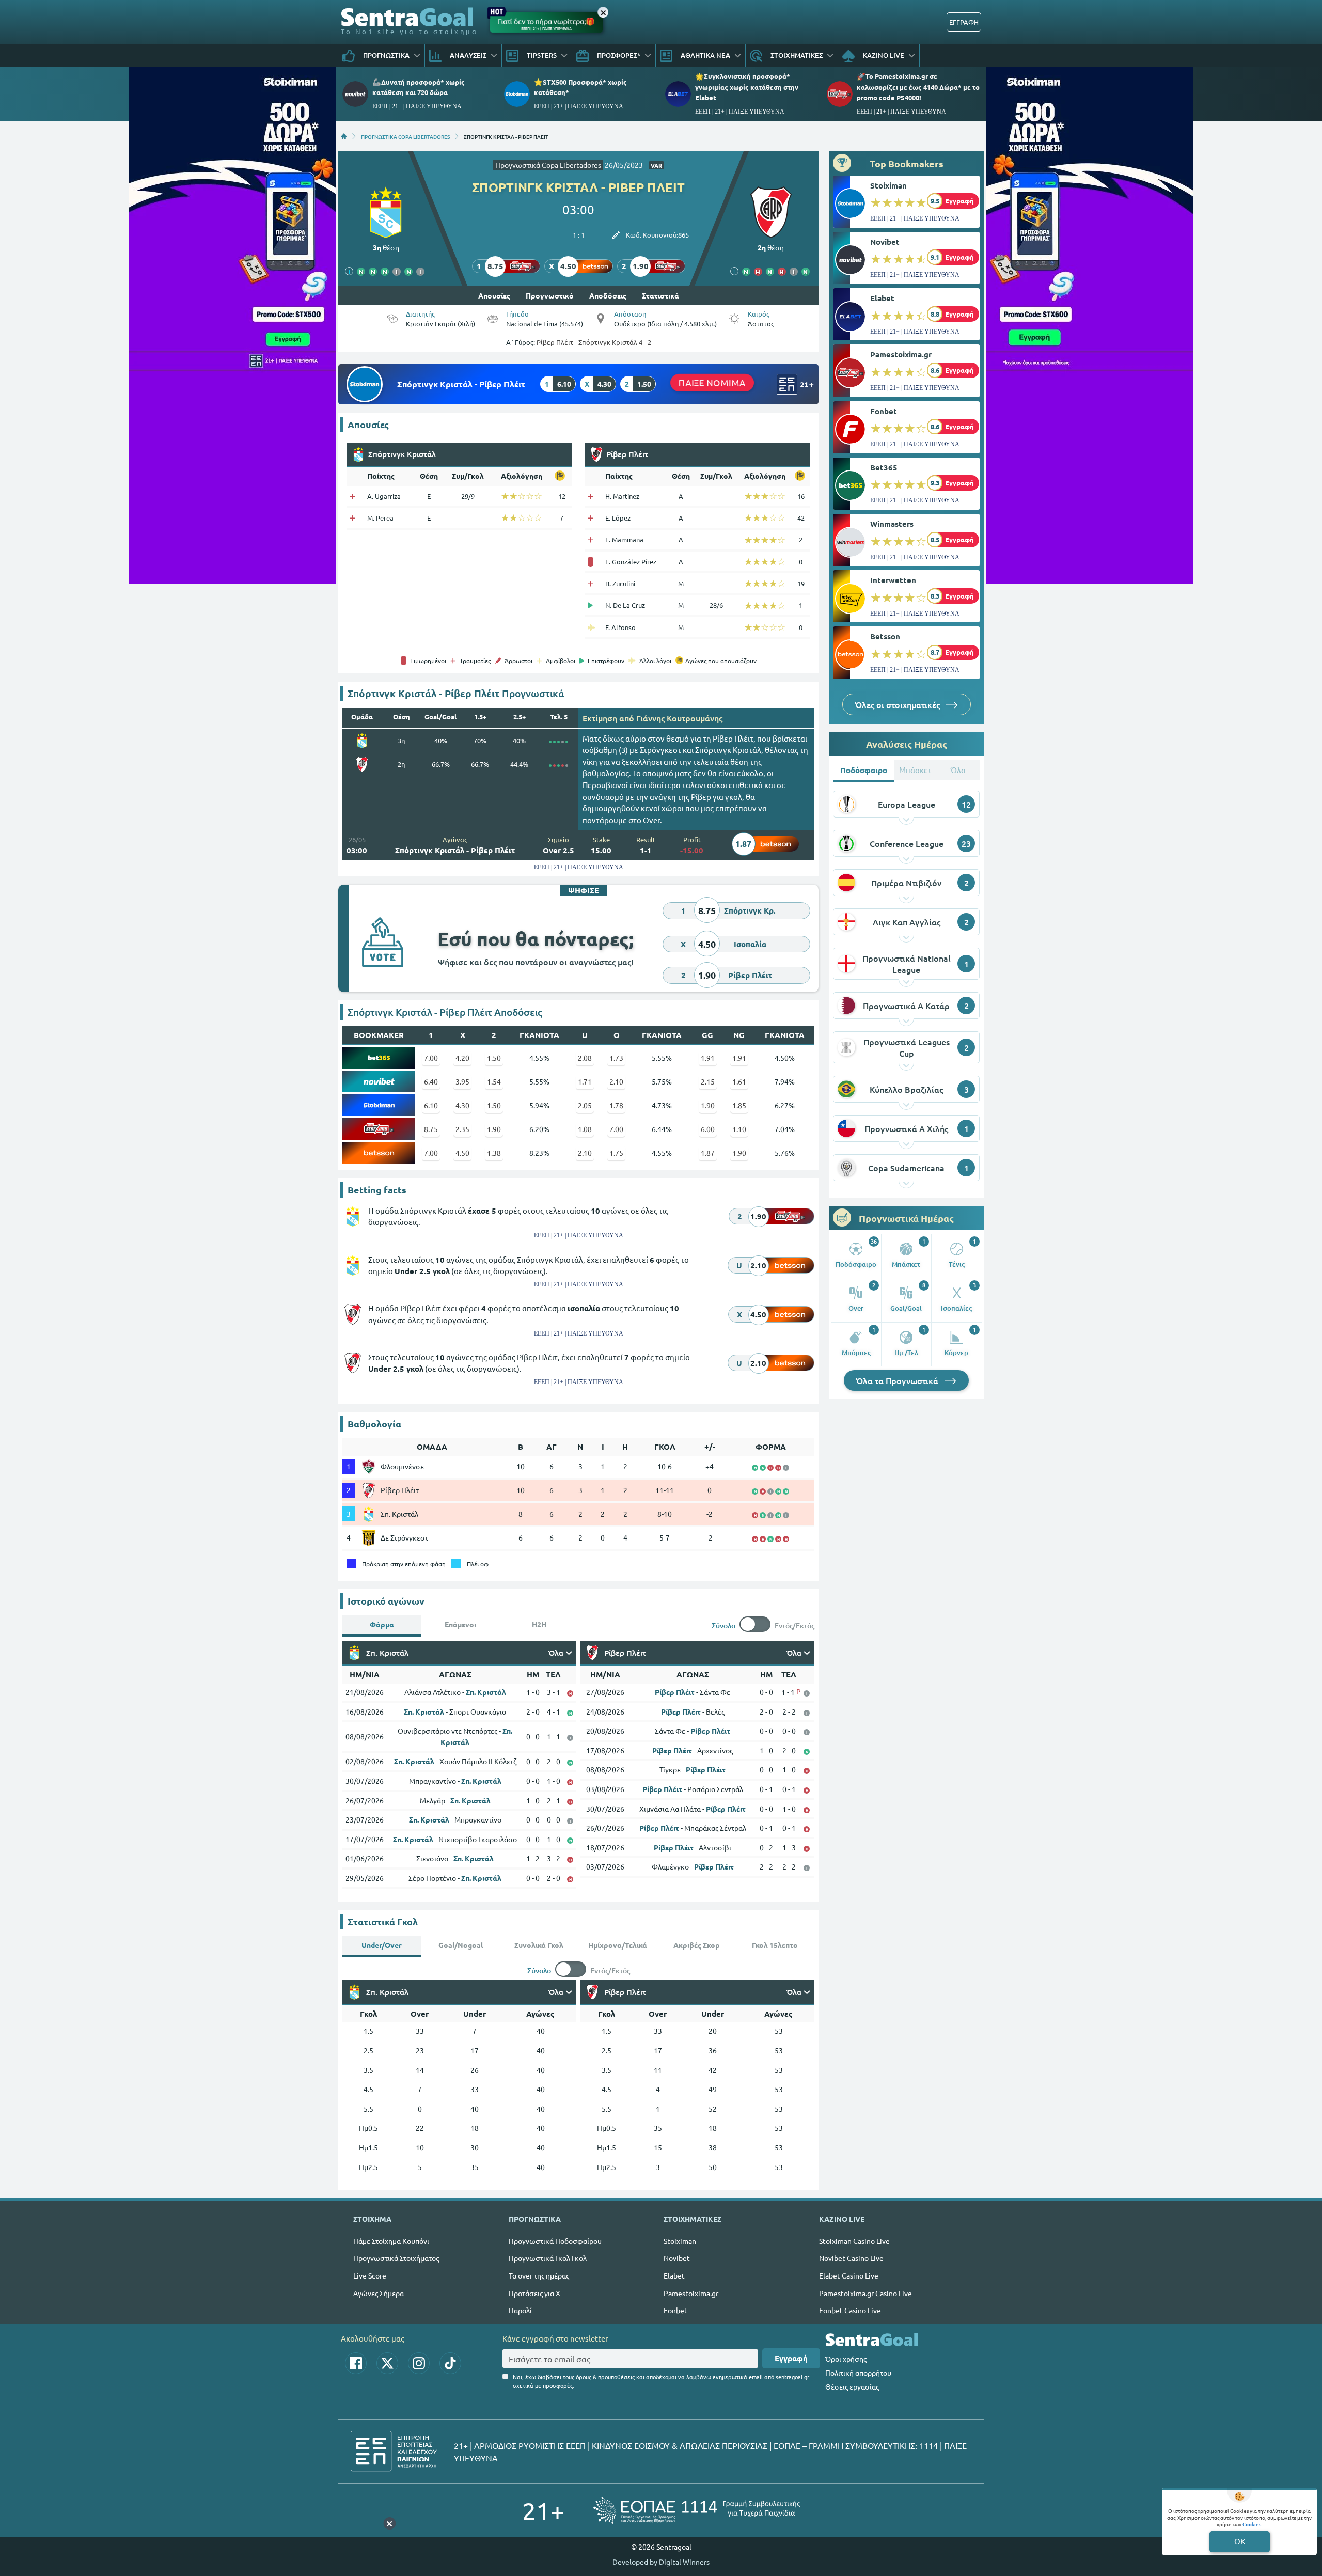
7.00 (431, 1058)
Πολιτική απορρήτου (858, 2373)
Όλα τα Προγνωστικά (898, 1380)
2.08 (585, 1058)
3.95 (462, 1081)
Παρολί (520, 2310)
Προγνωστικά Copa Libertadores (548, 165)
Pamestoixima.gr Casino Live (865, 2293)
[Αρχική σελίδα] (344, 136)
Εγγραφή (791, 2358)
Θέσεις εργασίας (852, 2386)
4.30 (462, 1105)
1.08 (585, 1129)
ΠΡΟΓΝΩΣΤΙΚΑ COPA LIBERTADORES (405, 136)
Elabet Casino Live (849, 2275)
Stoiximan (888, 185)
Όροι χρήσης (846, 2359)
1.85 (739, 1105)
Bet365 (884, 467)
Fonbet (884, 411)
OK (1240, 2541)
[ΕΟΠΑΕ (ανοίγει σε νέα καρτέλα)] (697, 2510)
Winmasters (892, 524)
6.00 (708, 1129)
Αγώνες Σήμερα (379, 2293)
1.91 (708, 1058)
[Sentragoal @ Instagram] (419, 2363)
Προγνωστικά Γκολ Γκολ (548, 2258)
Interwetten (893, 580)
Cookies (1252, 2524)
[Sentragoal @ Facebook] (356, 2363)
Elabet (882, 298)
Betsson (885, 636)
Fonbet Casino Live (850, 2310)
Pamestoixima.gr (901, 354)
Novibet (885, 242)
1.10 (739, 1129)
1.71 (585, 1081)
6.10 (431, 1105)
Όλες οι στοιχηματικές (899, 704)
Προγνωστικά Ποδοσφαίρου (555, 2241)
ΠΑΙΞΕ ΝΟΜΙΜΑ (712, 382)
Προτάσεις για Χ (534, 2293)
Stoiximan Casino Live (854, 2241)
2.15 (708, 1081)
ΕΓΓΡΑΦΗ (964, 22)
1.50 (494, 1058)
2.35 (462, 1129)
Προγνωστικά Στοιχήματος (396, 2258)
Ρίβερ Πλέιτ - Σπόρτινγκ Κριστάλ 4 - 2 (594, 342)
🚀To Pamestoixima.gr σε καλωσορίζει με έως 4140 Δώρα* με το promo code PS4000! (918, 87)
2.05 (585, 1105)
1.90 (708, 1105)
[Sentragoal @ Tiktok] (450, 2363)
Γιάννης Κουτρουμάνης (679, 718)
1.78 (616, 1105)
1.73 (616, 1058)
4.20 (462, 1058)
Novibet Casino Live (851, 2258)
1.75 (616, 1153)
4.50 (462, 1153)
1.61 (739, 1081)
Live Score (370, 2275)
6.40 (431, 1081)
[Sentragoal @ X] (387, 2363)
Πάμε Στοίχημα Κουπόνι (391, 2241)
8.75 (431, 1129)
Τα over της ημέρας (539, 2275)
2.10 (616, 1081)
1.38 (494, 1153)
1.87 (708, 1153)
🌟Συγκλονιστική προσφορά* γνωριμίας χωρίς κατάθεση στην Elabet (747, 87)
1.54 (494, 1081)
